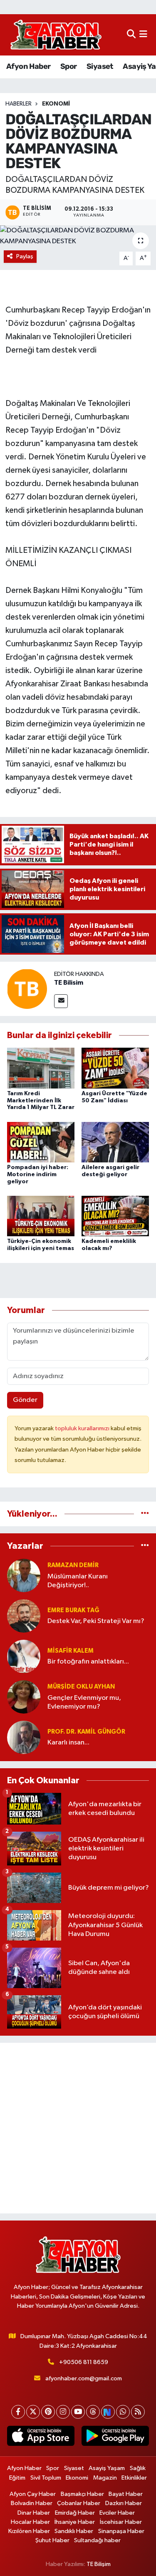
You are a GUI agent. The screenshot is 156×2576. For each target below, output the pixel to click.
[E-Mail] (61, 1001)
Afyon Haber (28, 66)
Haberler (19, 104)
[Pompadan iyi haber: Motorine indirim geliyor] (41, 1142)
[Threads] (93, 2412)
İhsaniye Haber (75, 2522)
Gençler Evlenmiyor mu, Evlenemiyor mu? (84, 1702)
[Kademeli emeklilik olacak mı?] (115, 1216)
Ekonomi (56, 104)
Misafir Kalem (71, 1651)
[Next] (108, 2412)
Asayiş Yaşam (107, 2468)
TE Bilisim (69, 983)
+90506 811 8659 (84, 2362)
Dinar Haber (34, 2513)
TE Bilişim (99, 2564)
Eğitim (17, 2478)
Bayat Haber (126, 2494)
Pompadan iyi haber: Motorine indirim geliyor (38, 1175)
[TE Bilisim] (27, 989)
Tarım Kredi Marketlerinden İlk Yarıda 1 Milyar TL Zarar (41, 1101)
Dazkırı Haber (124, 2503)
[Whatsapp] (123, 2412)
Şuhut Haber (52, 2540)
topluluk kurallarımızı (83, 1428)
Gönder (25, 1400)
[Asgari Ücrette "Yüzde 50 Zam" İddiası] (115, 1068)
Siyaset (100, 66)
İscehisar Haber (121, 2522)
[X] (33, 2412)
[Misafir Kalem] (24, 1656)
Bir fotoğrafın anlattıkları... (88, 1662)
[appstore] (41, 2438)
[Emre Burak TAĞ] (24, 1616)
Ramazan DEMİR (73, 1565)
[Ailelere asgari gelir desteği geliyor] (115, 1142)
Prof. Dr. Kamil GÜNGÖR (86, 1732)
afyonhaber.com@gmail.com (84, 2378)
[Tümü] (145, 1514)
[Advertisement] (78, 2128)
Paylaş (25, 256)
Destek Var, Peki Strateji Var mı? (96, 1621)
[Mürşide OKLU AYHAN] (24, 1697)
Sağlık (138, 2468)
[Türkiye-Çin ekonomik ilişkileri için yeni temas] (41, 1216)
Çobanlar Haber (79, 2503)
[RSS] (138, 2412)
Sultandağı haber (97, 2540)
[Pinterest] (48, 2412)
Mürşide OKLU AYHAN (81, 1687)
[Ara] (131, 35)
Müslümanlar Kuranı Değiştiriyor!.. (78, 1581)
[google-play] (115, 2438)
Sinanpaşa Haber (121, 2531)
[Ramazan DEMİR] (24, 1575)
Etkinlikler (134, 2478)
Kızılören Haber (29, 2531)
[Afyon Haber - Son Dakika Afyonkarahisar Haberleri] (56, 35)
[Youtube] (78, 2412)
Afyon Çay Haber (33, 2494)
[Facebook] (18, 2412)
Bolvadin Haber (32, 2503)
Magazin (105, 2478)
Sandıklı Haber (74, 2531)
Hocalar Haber (30, 2522)
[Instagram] (63, 2412)
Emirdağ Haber (75, 2513)
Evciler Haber (117, 2513)
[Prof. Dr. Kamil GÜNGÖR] (24, 1737)
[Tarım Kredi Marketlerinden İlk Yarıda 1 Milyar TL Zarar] (41, 1068)
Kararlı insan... (68, 1743)
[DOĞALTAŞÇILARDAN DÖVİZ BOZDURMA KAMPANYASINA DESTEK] (78, 236)
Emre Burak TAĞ (73, 1610)
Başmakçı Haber (82, 2494)
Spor (69, 66)
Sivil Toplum (46, 2478)
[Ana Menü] (143, 35)
